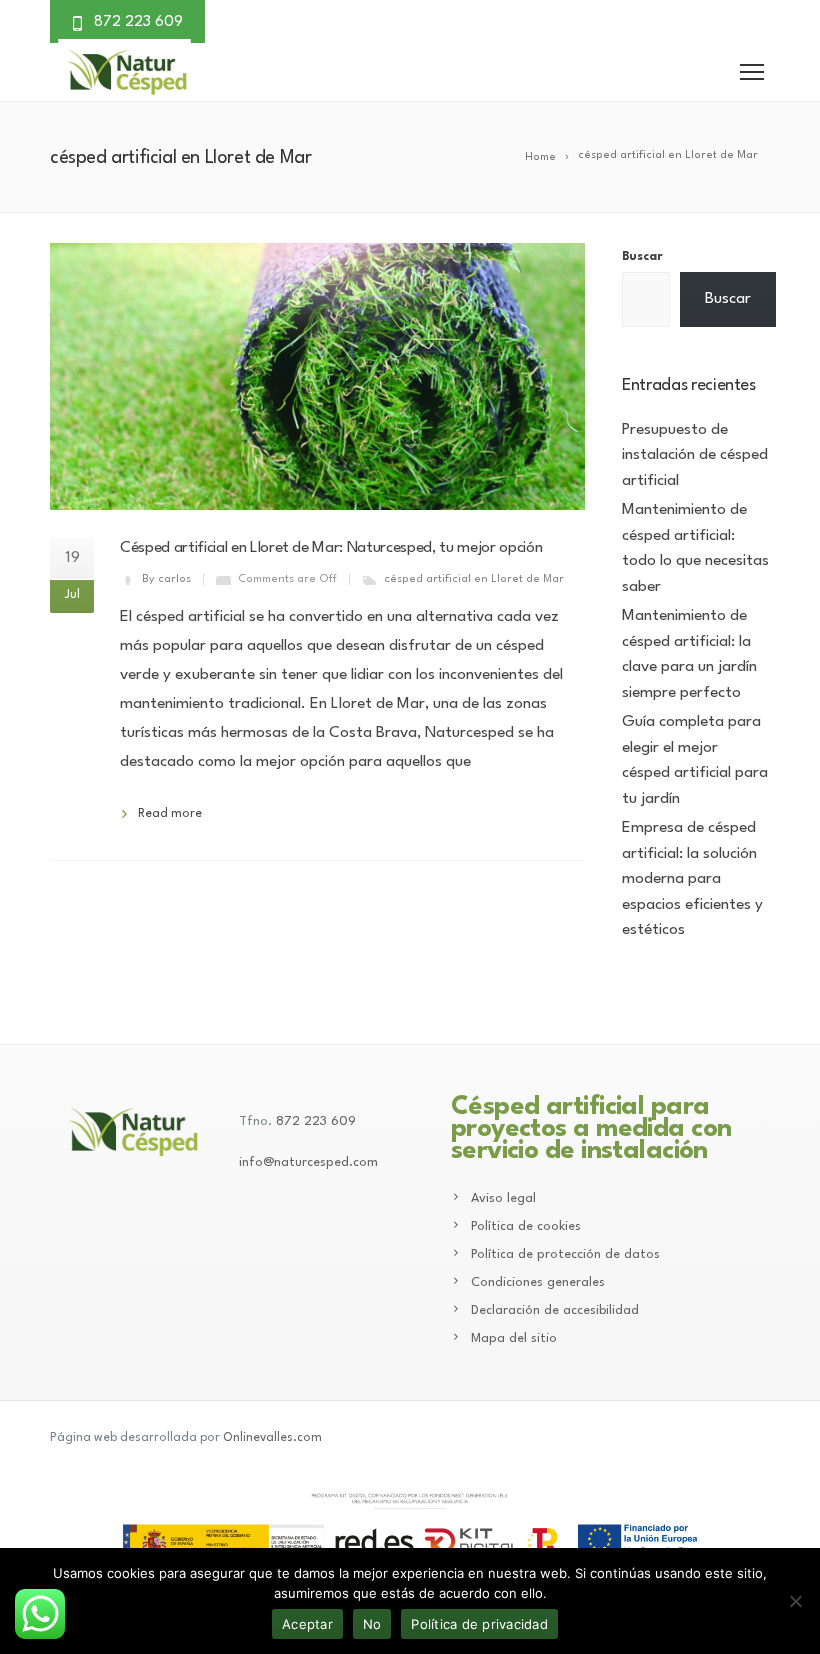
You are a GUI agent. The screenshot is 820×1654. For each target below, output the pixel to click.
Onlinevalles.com (272, 1438)
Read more (170, 814)
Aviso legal (503, 1198)
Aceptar (307, 1624)
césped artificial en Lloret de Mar (474, 579)
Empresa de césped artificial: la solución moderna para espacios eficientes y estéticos (692, 879)
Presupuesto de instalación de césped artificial (695, 455)
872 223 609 (316, 1121)
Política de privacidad (479, 1624)
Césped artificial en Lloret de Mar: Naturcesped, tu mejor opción (331, 548)
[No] (795, 1601)
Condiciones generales (538, 1282)
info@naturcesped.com (308, 1162)
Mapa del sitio (514, 1338)
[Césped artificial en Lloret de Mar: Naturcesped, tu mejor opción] (317, 376)
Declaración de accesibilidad (555, 1310)
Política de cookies (526, 1226)
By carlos (166, 579)
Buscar (642, 257)
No (372, 1624)
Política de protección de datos (565, 1254)
